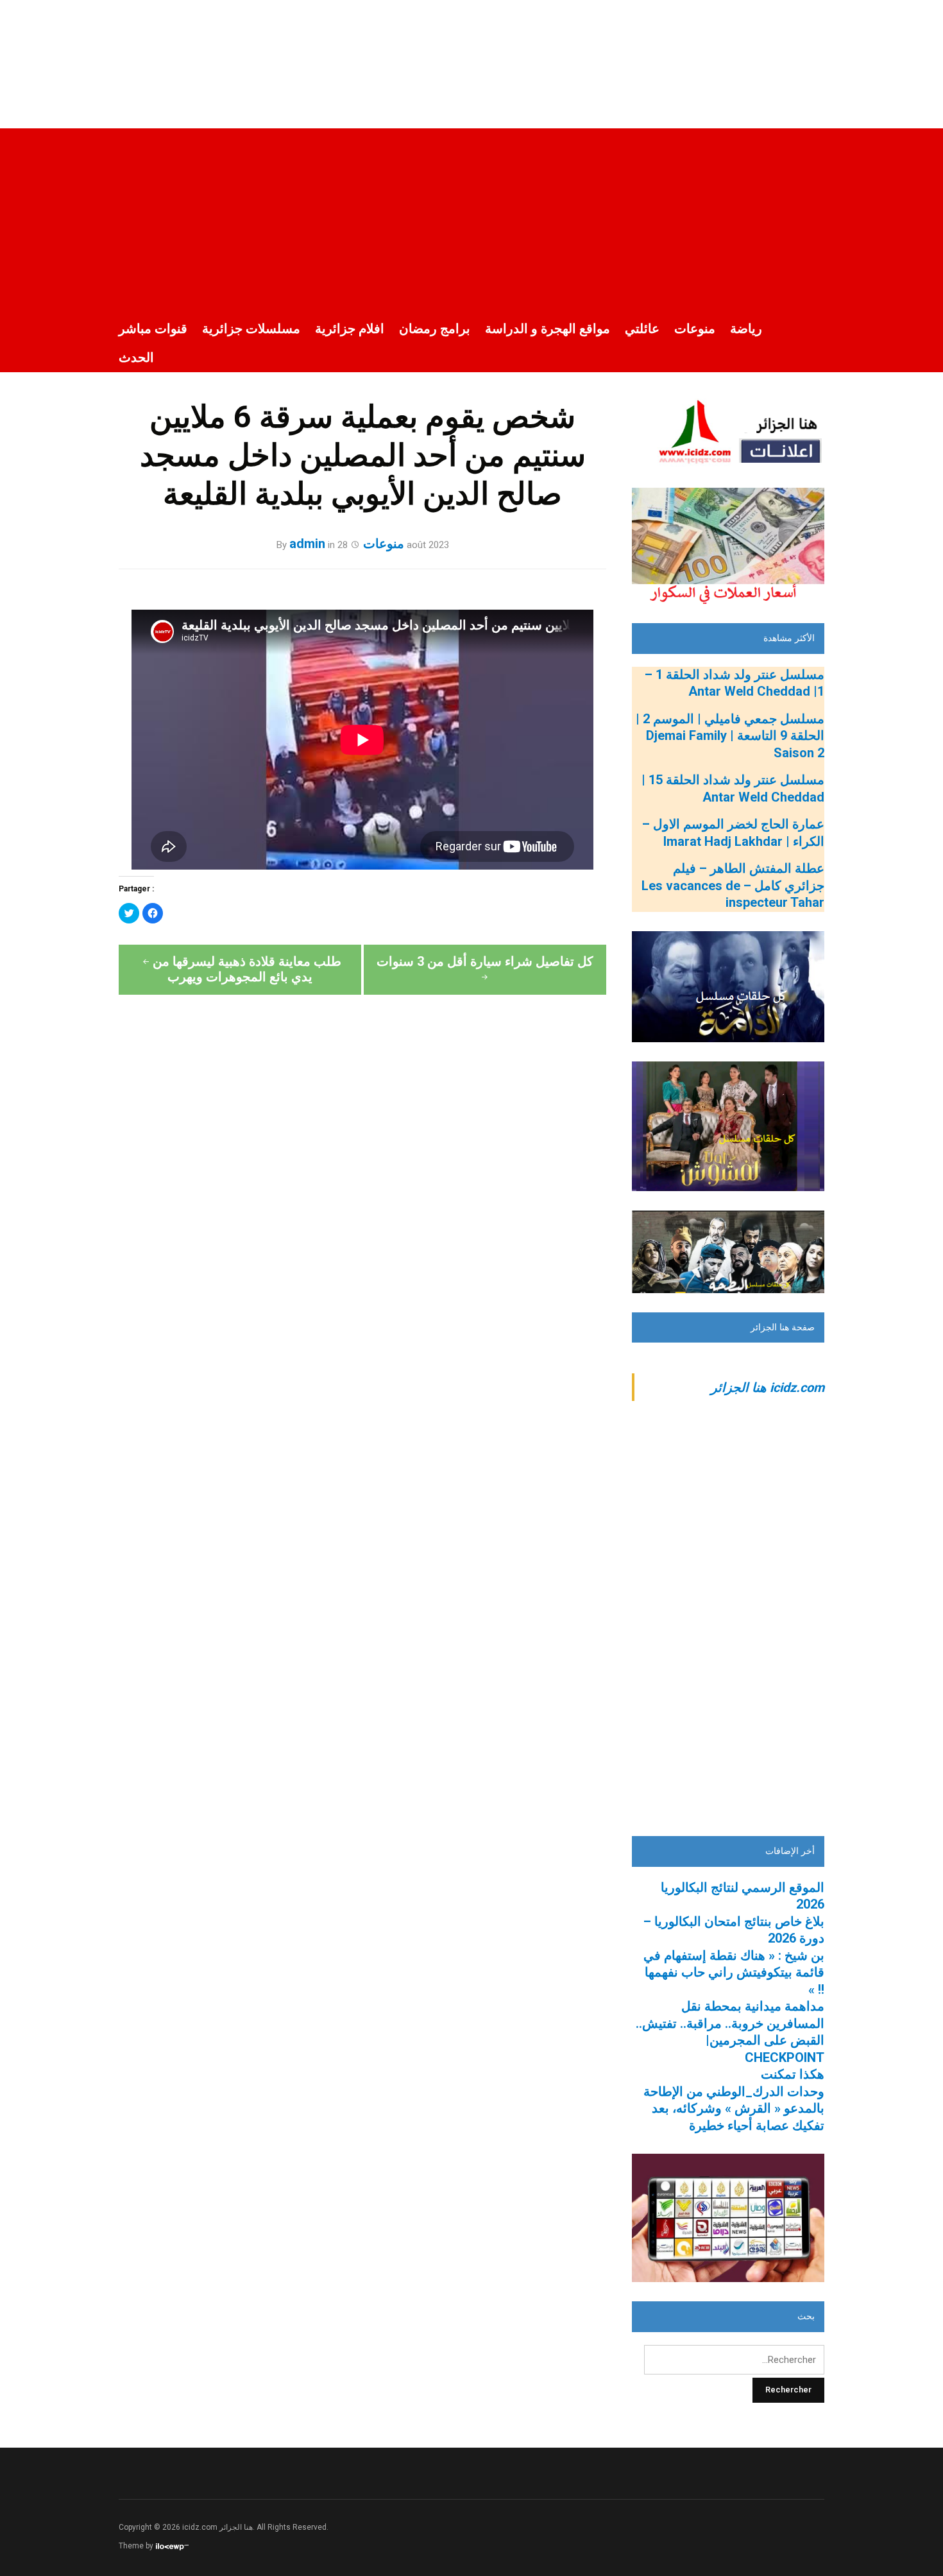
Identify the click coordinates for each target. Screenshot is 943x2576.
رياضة (746, 329)
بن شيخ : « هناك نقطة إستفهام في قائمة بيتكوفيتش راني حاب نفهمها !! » (734, 1972)
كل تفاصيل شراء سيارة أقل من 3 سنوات (485, 961)
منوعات (695, 329)
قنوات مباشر (153, 329)
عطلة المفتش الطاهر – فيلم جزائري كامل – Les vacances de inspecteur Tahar (733, 885)
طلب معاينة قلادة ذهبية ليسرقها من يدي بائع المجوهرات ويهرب (247, 969)
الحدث (136, 357)
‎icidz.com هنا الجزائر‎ (768, 1387)
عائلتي (642, 329)
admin (307, 544)
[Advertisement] (471, 218)
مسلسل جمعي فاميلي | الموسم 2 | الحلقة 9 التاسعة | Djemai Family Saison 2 (730, 736)
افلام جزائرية (350, 329)
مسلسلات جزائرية (251, 329)
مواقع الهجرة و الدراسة (548, 329)
